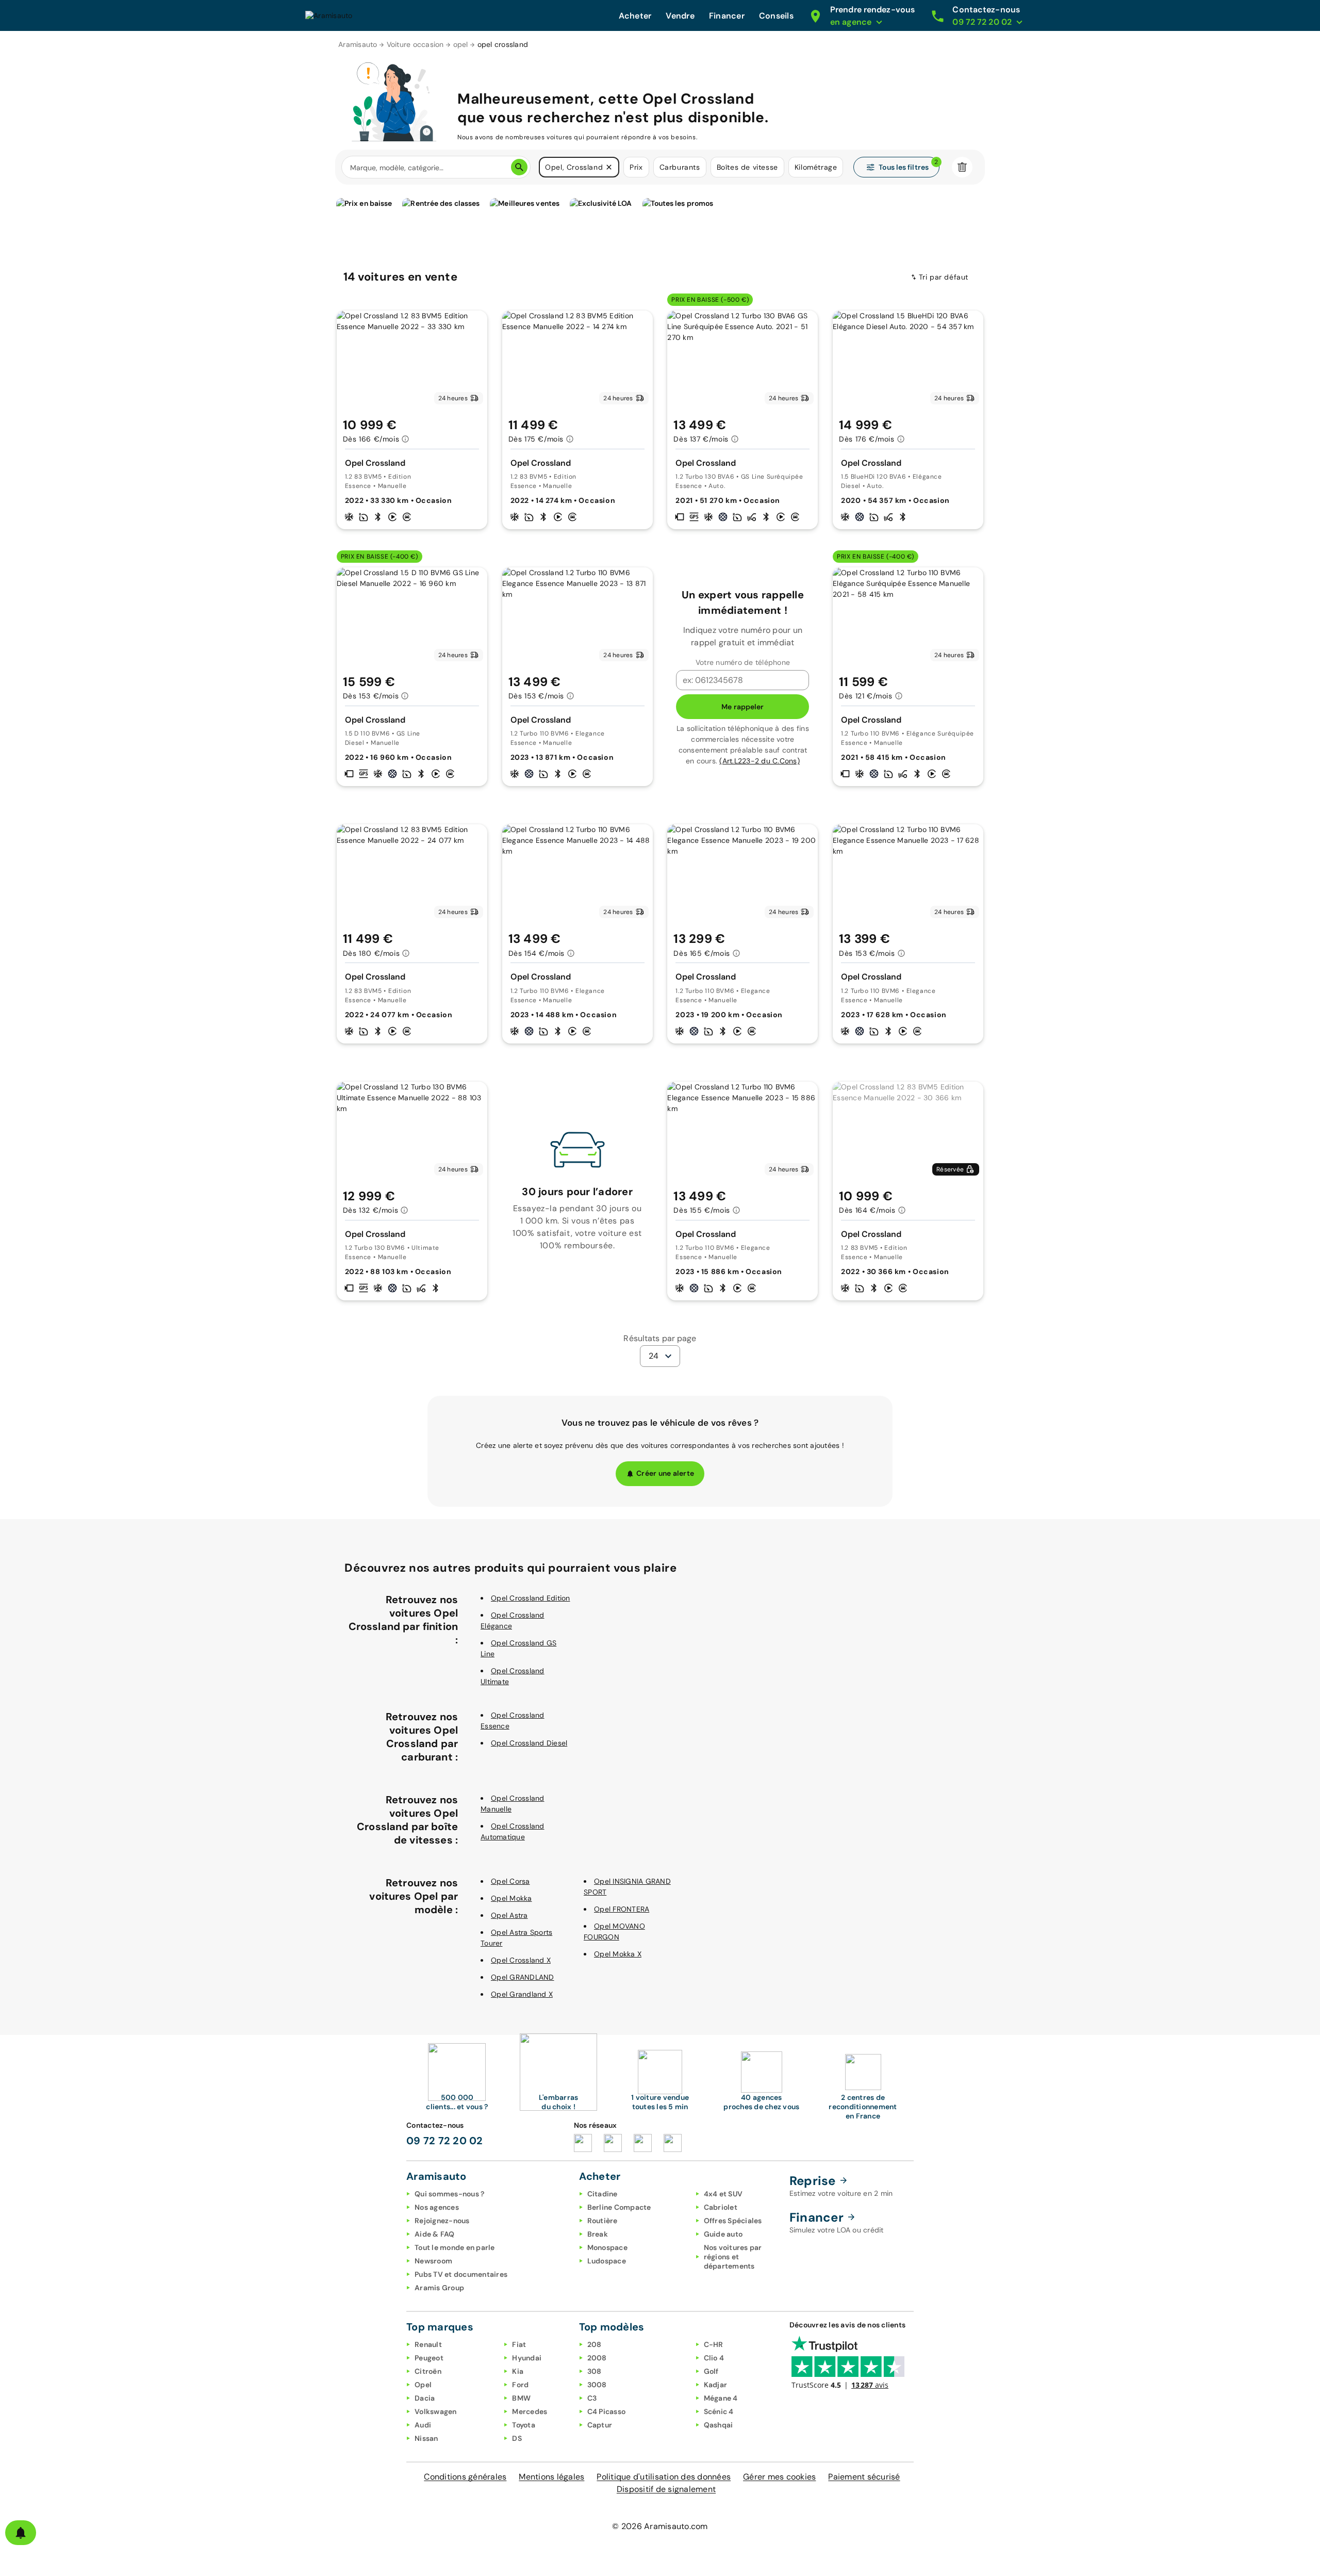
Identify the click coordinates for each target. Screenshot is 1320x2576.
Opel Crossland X (521, 1960)
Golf (711, 2371)
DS (517, 2438)
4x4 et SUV (723, 2194)
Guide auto (723, 2234)
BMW (521, 2398)
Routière (603, 2221)
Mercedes (530, 2411)
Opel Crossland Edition (531, 1598)
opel (461, 44)
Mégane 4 (721, 2398)
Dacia (425, 2398)
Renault (428, 2344)
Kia (518, 2371)
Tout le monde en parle (455, 2247)
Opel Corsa (510, 1881)
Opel (423, 2385)
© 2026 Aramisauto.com (660, 2526)
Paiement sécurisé (864, 2477)
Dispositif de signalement (666, 2489)
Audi (423, 2425)
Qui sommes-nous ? (449, 2194)
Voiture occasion (415, 44)
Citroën (428, 2371)
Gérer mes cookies (779, 2477)
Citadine (603, 2194)
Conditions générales (465, 2477)
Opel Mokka (511, 1898)
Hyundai (527, 2358)
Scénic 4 (719, 2411)
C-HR (714, 2344)
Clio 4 (714, 2358)
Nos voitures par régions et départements (733, 2257)
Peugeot (429, 2358)
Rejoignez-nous (442, 2221)
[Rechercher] (519, 167)
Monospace (607, 2247)
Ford (520, 2385)
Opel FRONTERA (622, 1909)
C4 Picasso (607, 2411)
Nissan (426, 2438)
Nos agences (437, 2207)
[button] (609, 167)
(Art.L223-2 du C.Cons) (760, 761)
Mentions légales (551, 2477)
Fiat (519, 2344)
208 (595, 2344)
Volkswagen (436, 2411)
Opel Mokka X (618, 1954)
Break (598, 2234)
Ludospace (607, 2261)
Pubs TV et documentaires (461, 2274)
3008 (597, 2385)
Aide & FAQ (435, 2234)
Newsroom (433, 2261)
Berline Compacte (619, 2207)
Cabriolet (721, 2207)
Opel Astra (509, 1915)
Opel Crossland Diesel (529, 1743)
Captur (600, 2425)
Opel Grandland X (522, 1994)
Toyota (524, 2425)
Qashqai (719, 2425)
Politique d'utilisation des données (664, 2477)
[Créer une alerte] (21, 2533)
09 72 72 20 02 (445, 2141)
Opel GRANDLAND (523, 1977)
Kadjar (716, 2385)
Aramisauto (358, 44)
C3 (592, 2398)
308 (595, 2371)
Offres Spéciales (733, 2221)
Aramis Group (439, 2288)
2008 (597, 2358)
